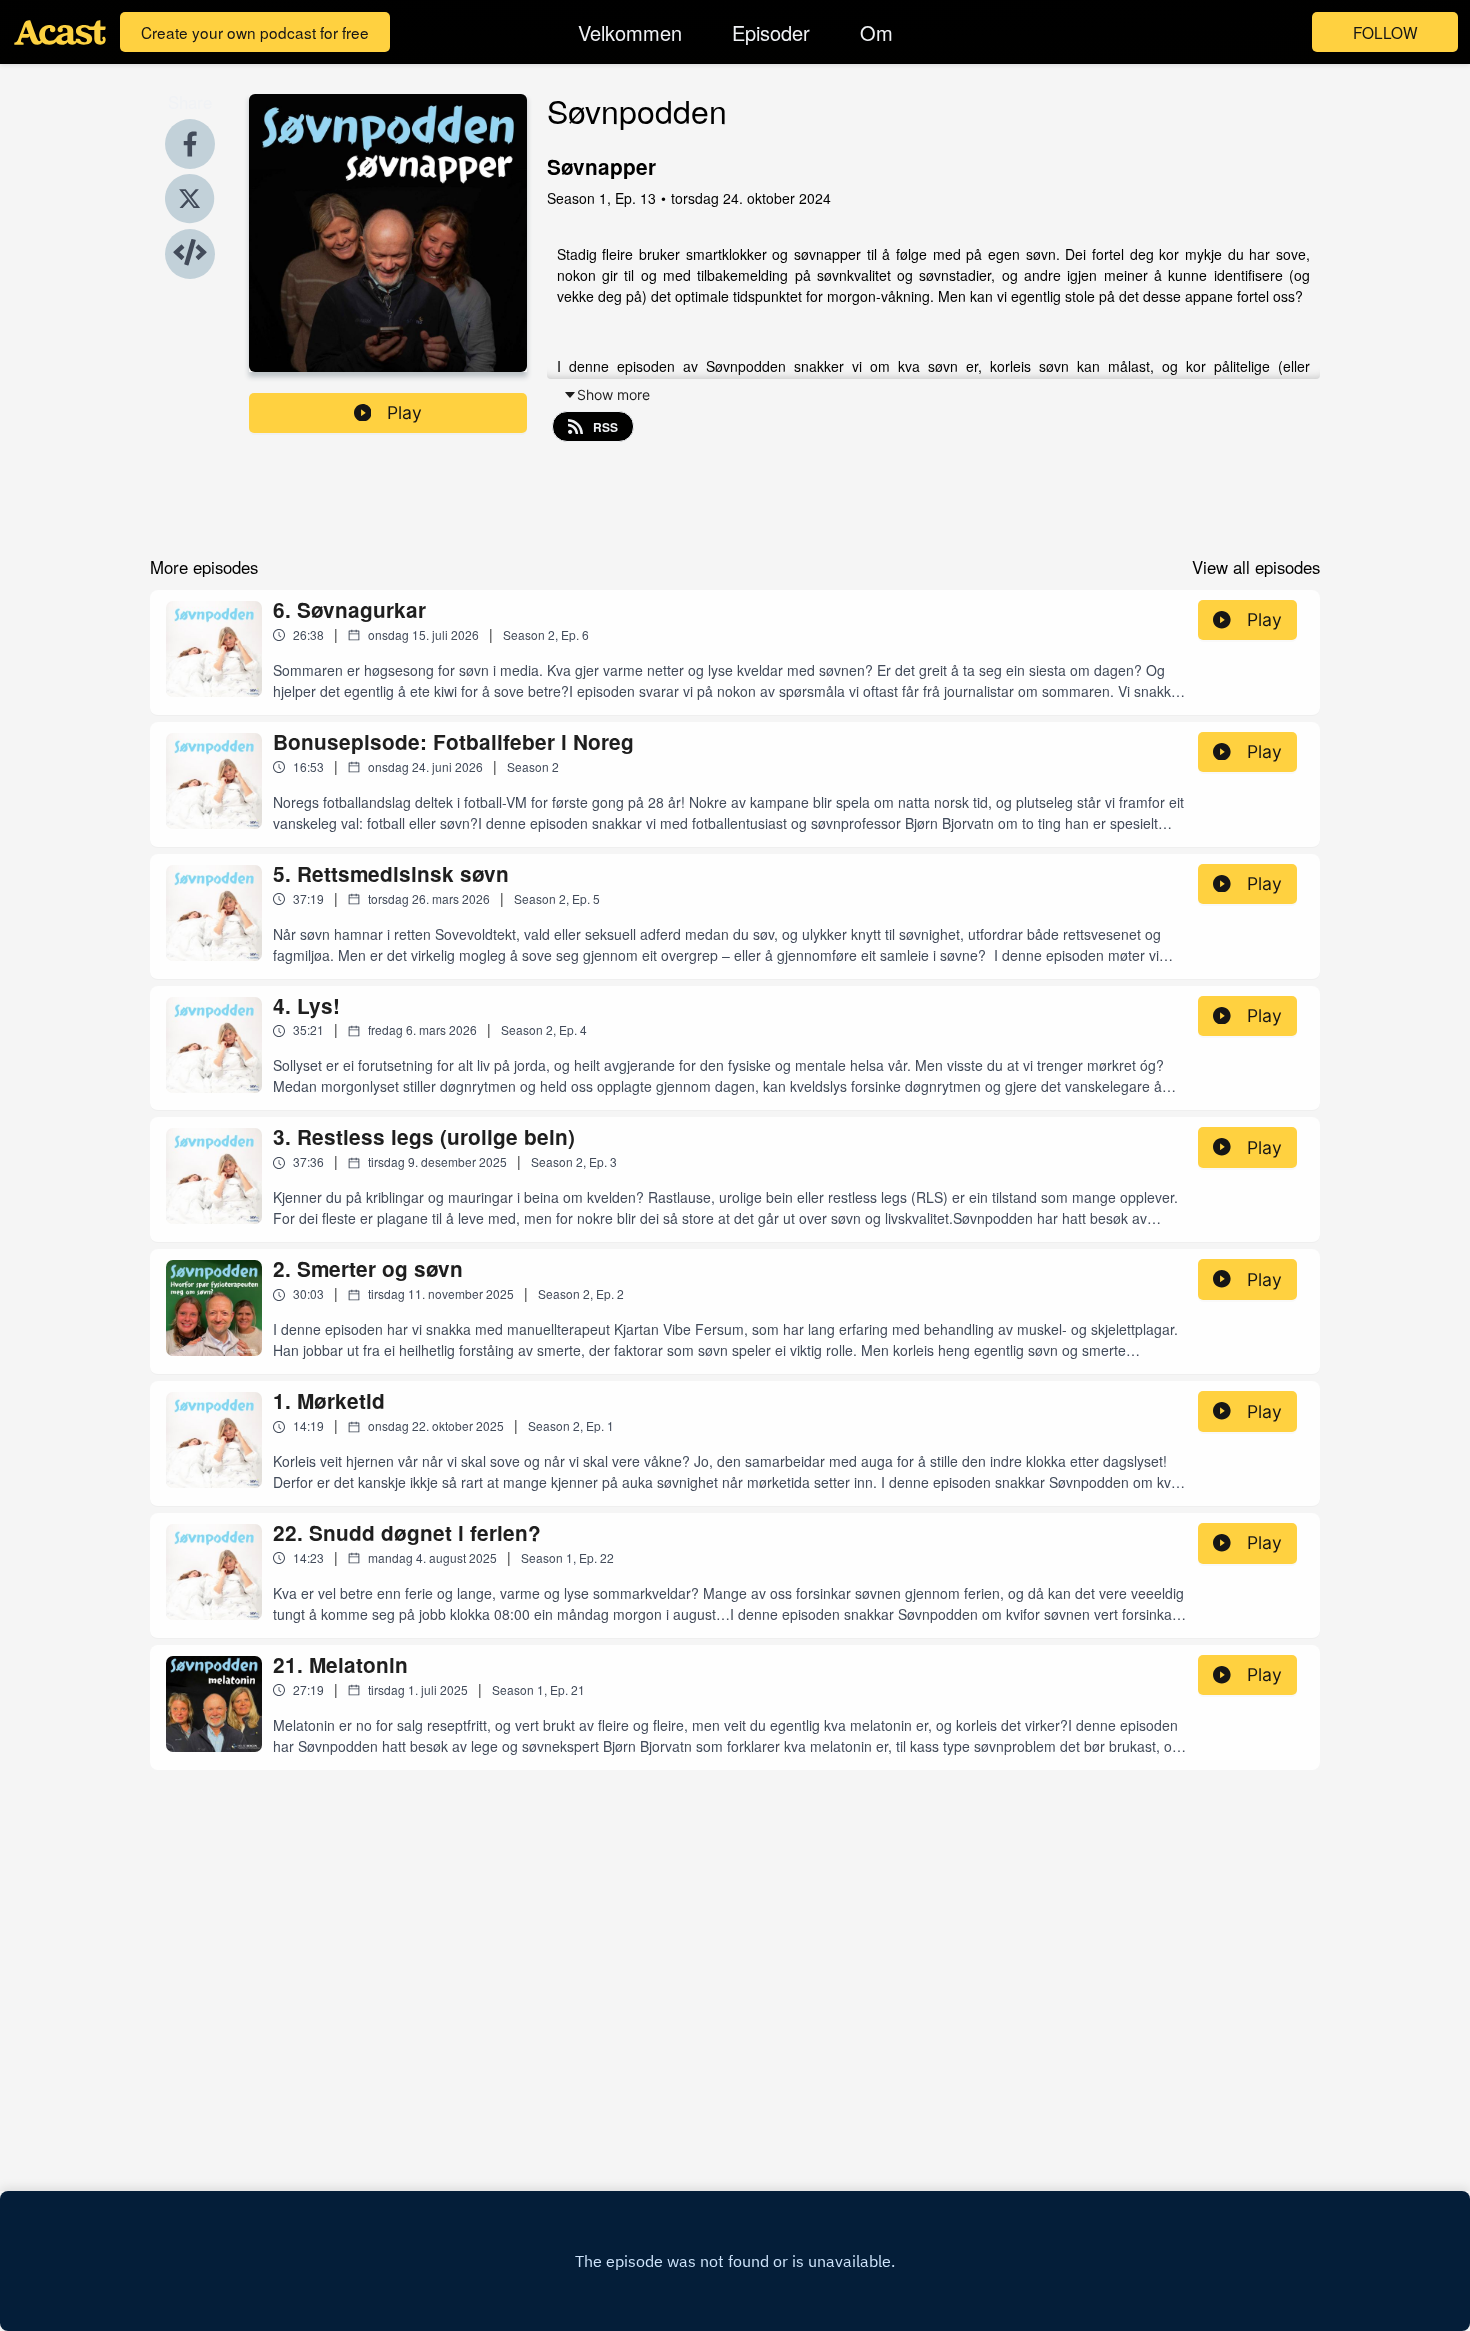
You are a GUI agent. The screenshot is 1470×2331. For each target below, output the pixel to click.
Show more (613, 394)
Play (404, 412)
